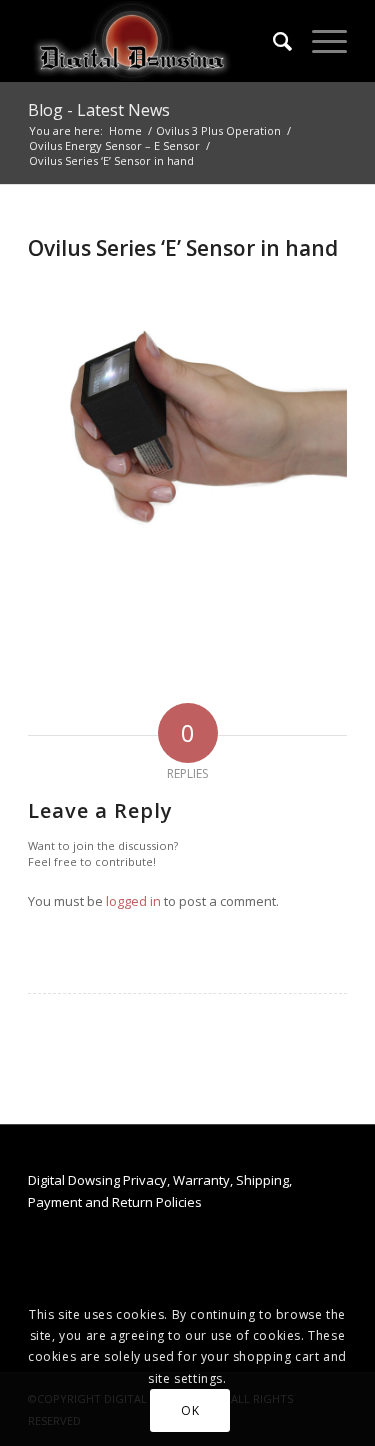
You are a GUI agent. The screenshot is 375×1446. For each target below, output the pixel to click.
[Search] (272, 41)
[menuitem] (272, 41)
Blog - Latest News (99, 110)
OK (190, 1410)
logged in (133, 901)
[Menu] (319, 41)
